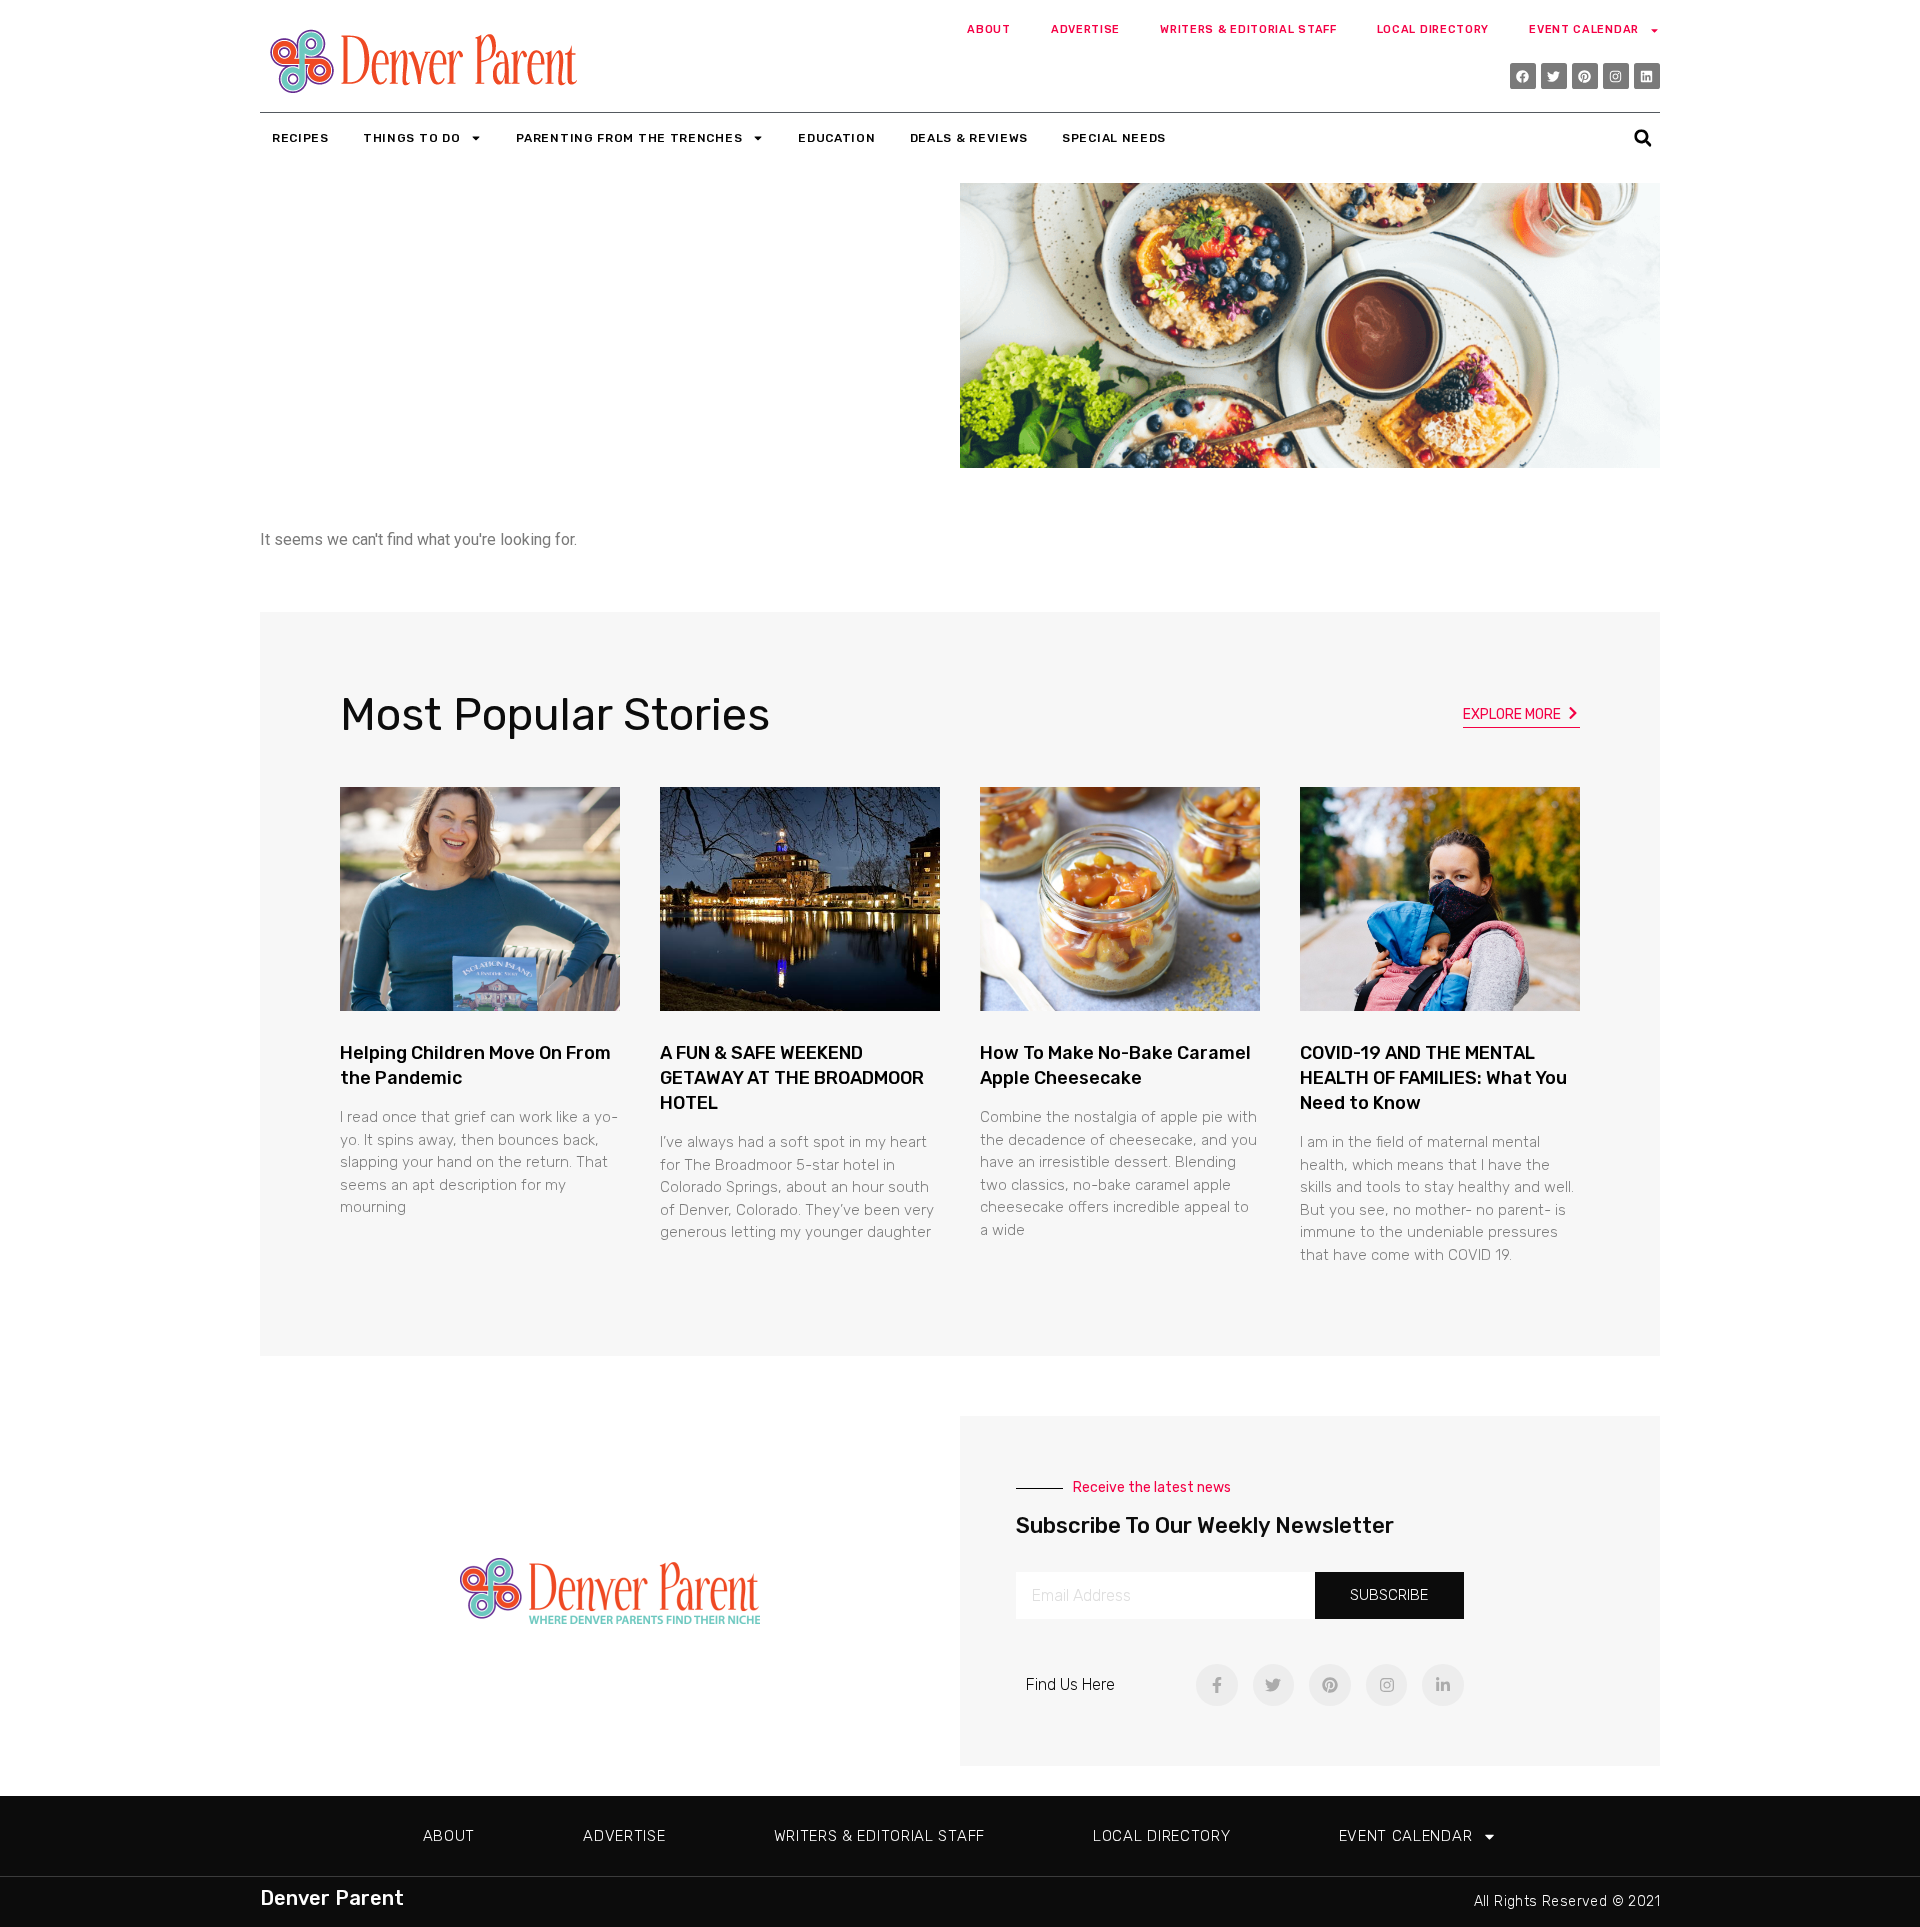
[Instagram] (1616, 76)
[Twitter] (1554, 76)
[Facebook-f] (1217, 1685)
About (989, 29)
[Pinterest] (1585, 76)
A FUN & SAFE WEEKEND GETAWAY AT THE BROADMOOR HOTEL (792, 1078)
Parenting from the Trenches (629, 138)
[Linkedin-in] (1443, 1685)
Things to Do (411, 138)
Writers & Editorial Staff (1248, 29)
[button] (1642, 138)
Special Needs (1114, 138)
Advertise (1085, 29)
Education (836, 138)
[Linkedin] (1647, 76)
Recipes (300, 138)
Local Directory (1433, 29)
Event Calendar (1584, 29)
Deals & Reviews (969, 138)
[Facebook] (1523, 76)
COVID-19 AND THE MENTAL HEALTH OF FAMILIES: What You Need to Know (1433, 1078)
